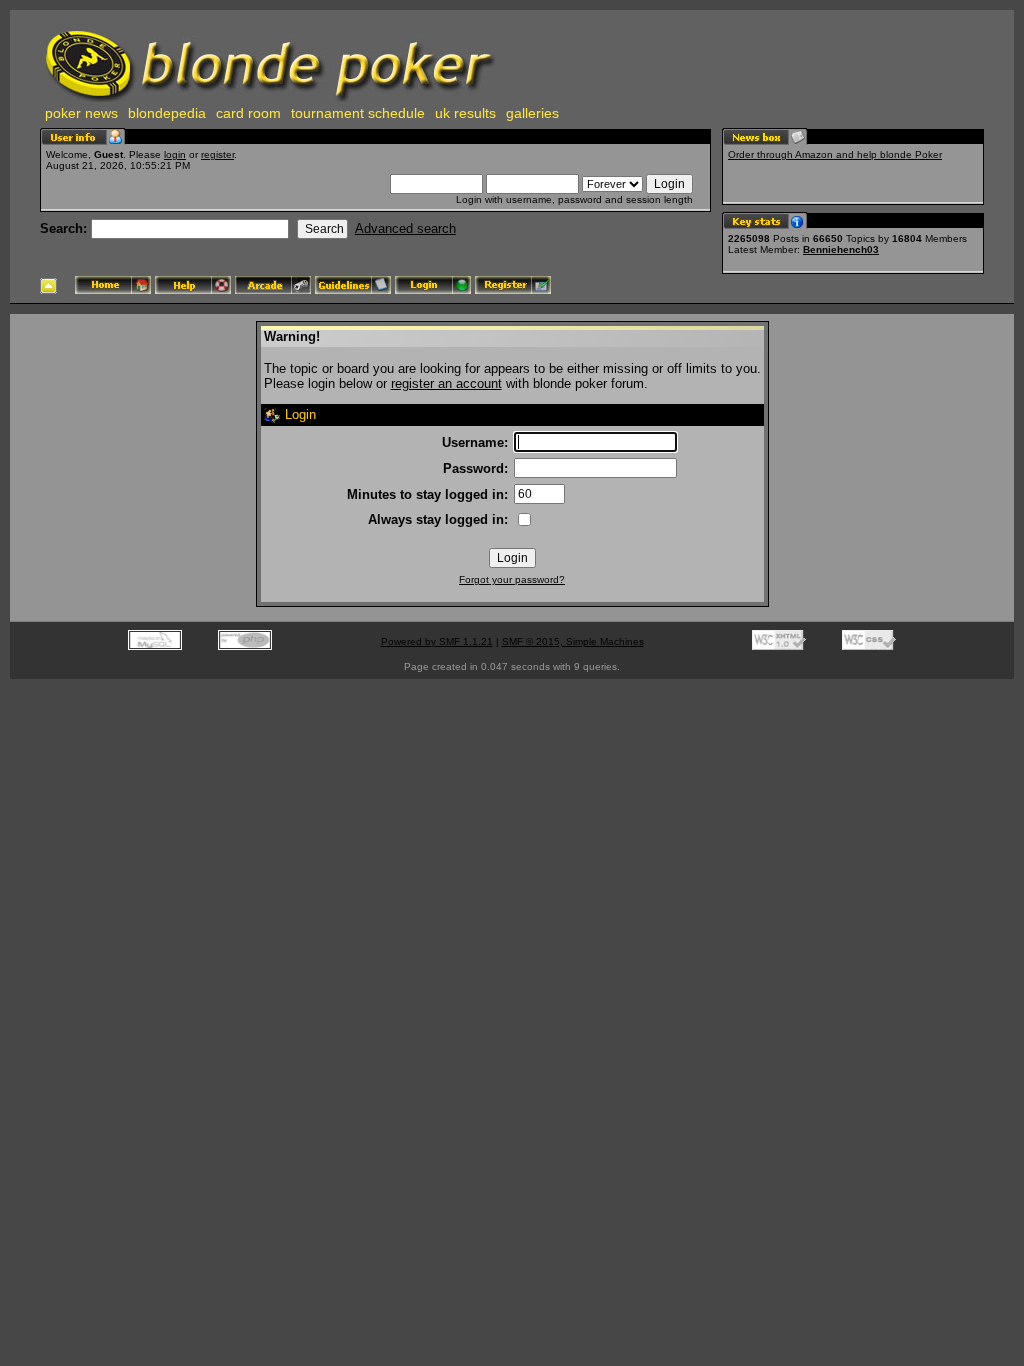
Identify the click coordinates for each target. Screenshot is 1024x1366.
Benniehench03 (841, 249)
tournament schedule (358, 113)
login (175, 154)
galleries (532, 113)
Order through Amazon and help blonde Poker (835, 154)
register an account (446, 383)
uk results (465, 113)
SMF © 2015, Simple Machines (573, 641)
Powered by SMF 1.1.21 (437, 641)
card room (248, 113)
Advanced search (405, 228)
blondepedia (167, 113)
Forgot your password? (512, 579)
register (217, 154)
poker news (81, 113)
